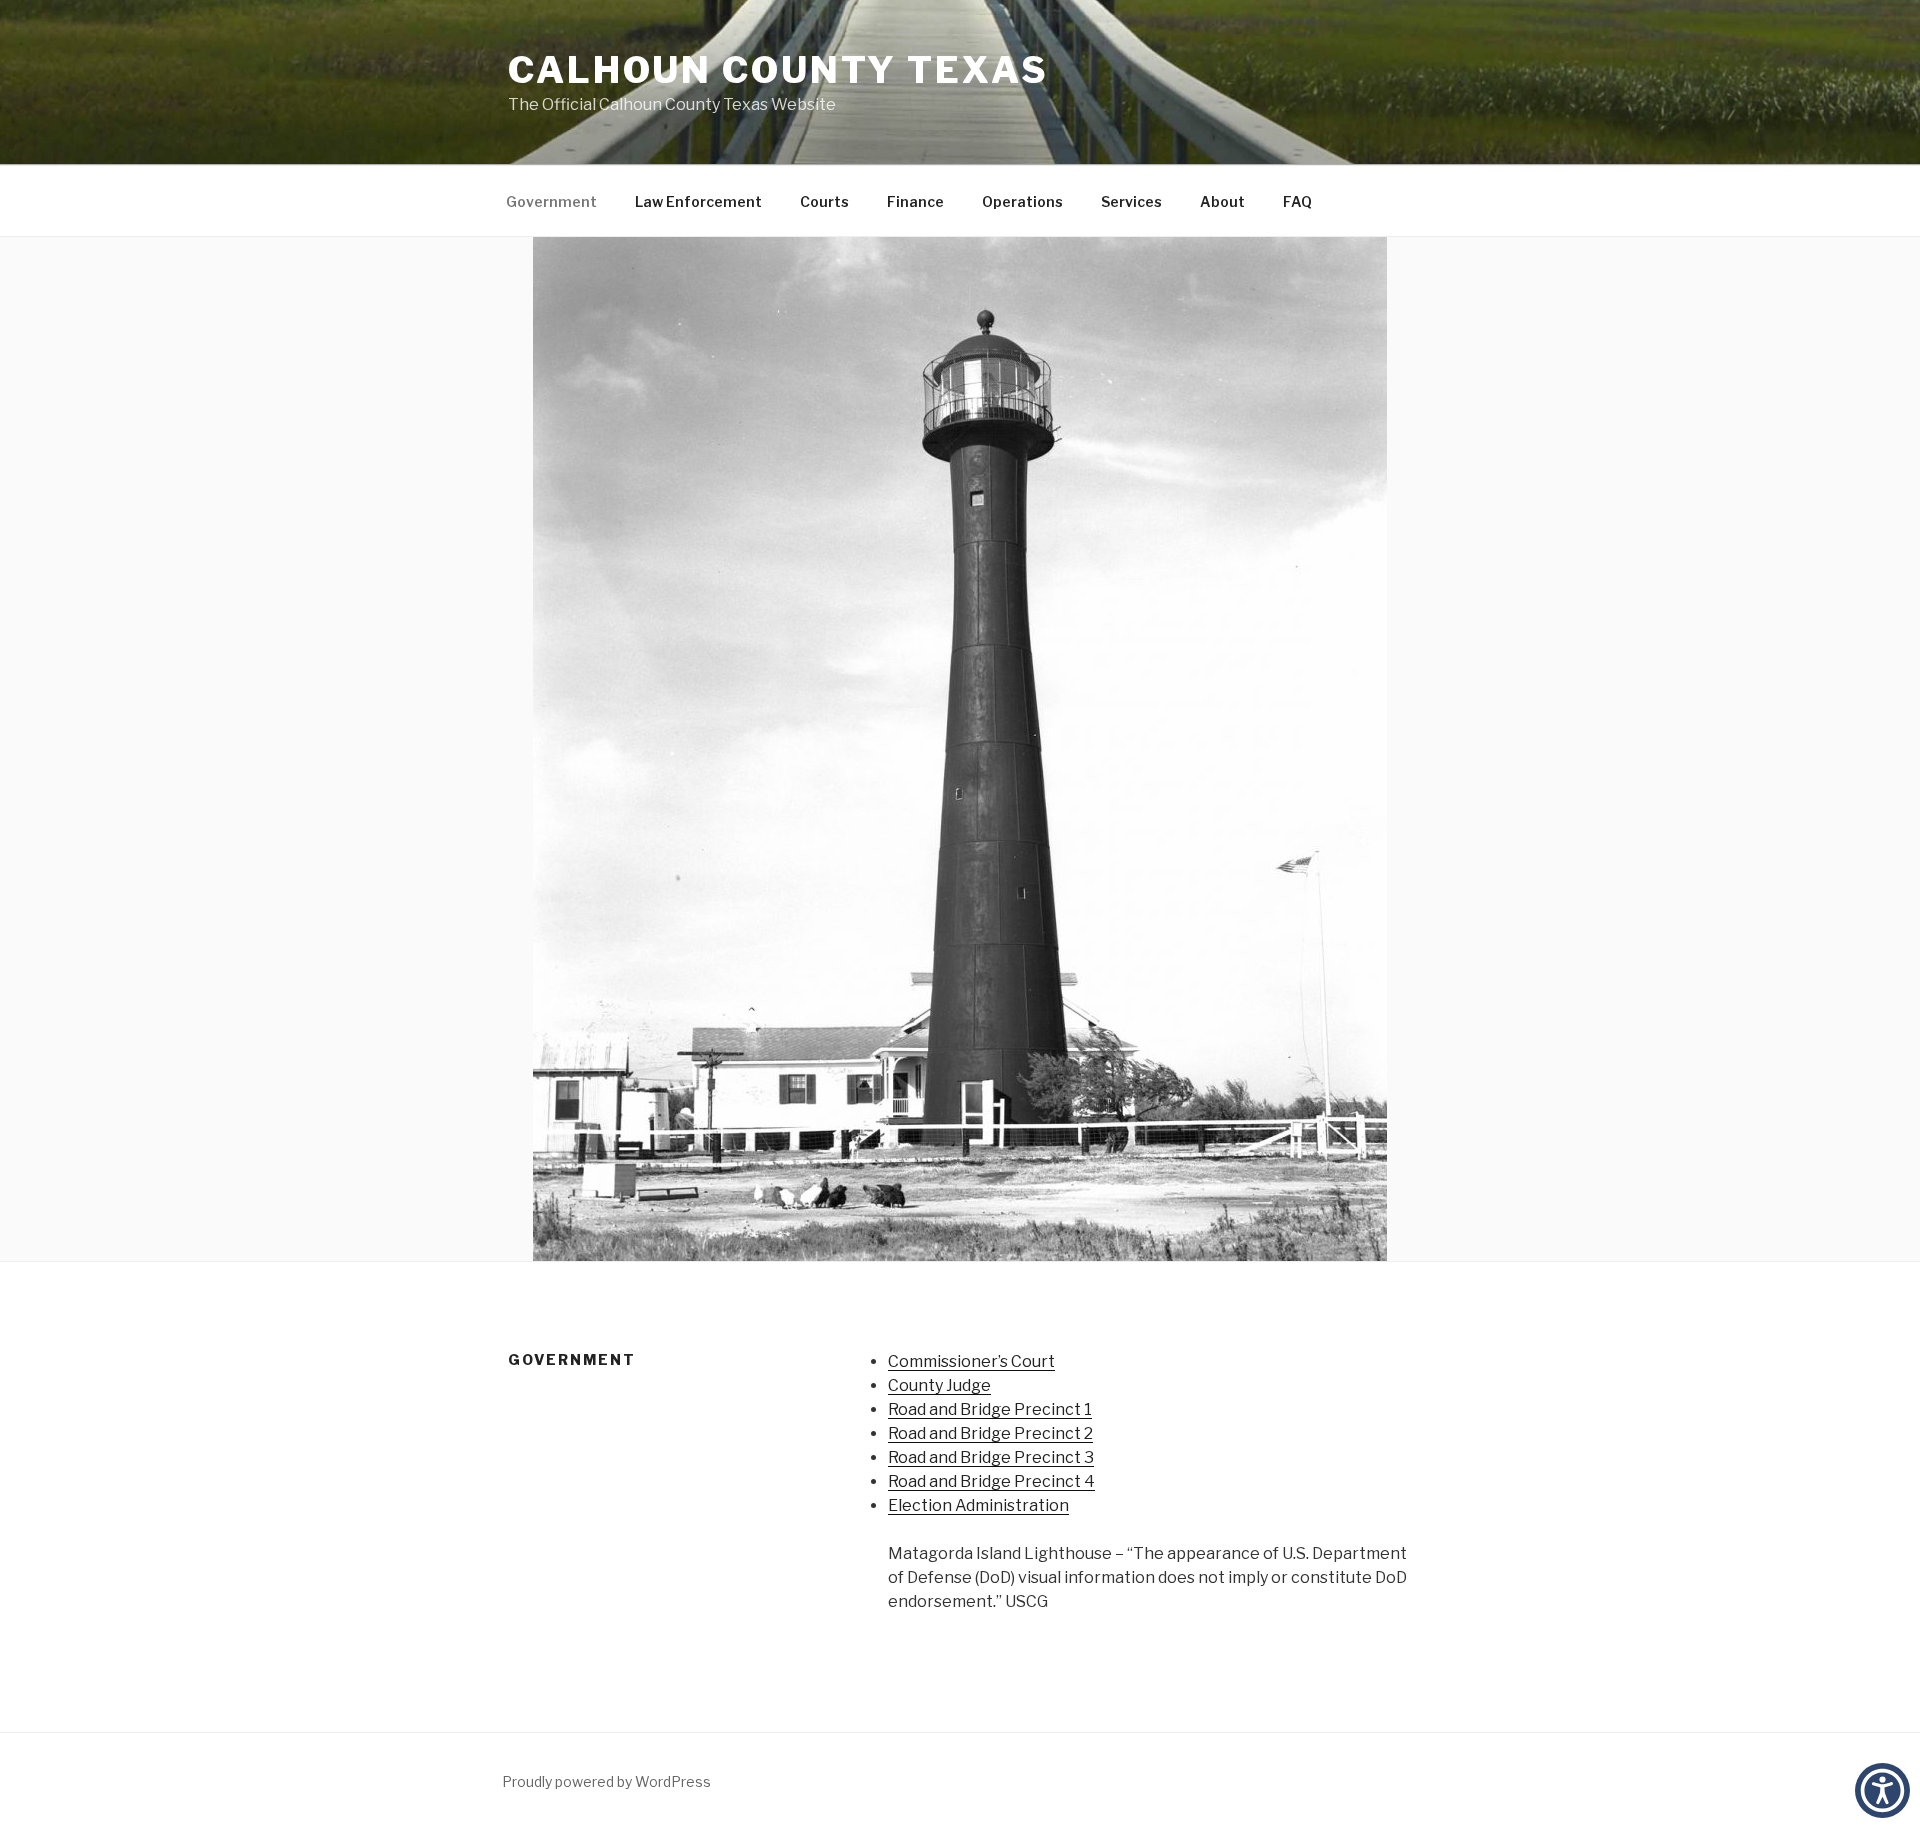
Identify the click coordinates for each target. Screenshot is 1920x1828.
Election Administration (978, 1505)
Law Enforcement (698, 201)
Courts (824, 201)
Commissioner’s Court (971, 1361)
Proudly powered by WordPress (606, 1781)
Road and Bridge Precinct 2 (990, 1433)
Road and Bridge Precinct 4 (991, 1481)
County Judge (939, 1385)
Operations (1022, 201)
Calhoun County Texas (778, 70)
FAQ (1297, 201)
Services (1131, 201)
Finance (915, 201)
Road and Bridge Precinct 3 (991, 1457)
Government (551, 201)
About (1222, 201)
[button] (1882, 1790)
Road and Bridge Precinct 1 (990, 1409)
